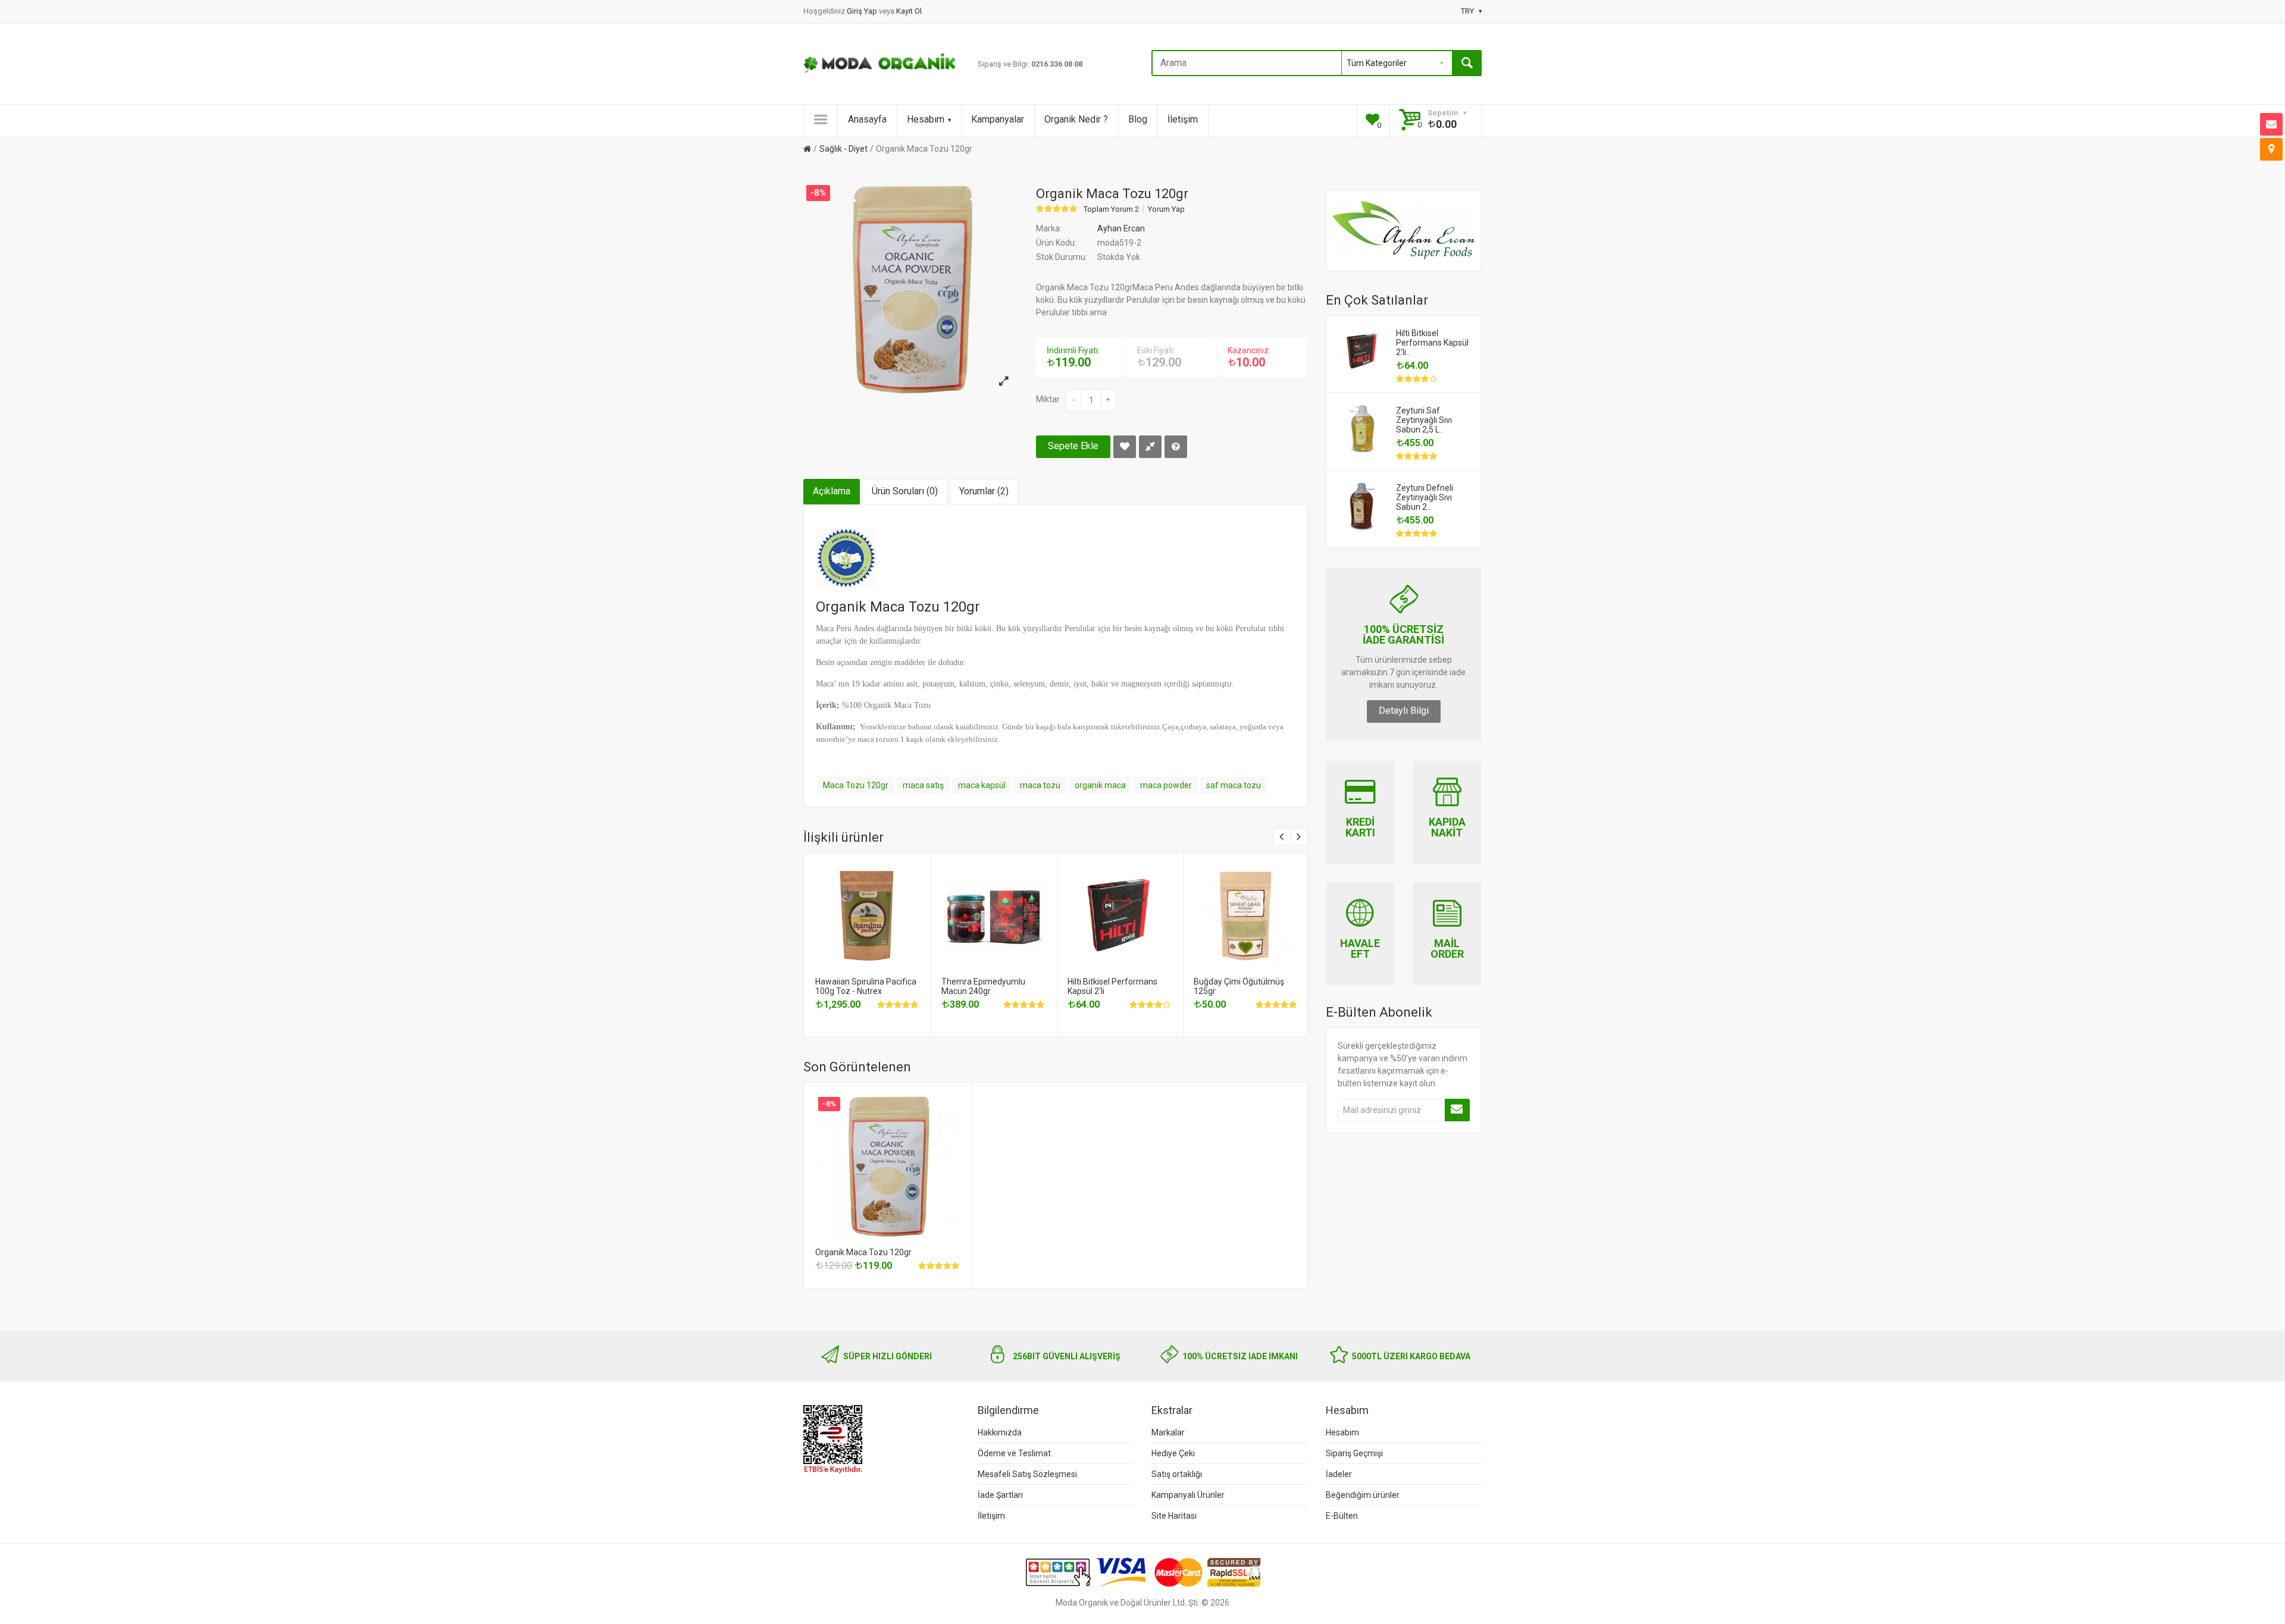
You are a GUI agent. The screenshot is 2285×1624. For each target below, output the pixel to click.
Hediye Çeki (1173, 1453)
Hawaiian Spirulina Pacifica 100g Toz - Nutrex (866, 986)
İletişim (1183, 119)
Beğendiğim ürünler (1363, 1495)
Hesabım (926, 119)
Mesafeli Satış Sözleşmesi (1027, 1474)
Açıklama (832, 491)
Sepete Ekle (1073, 446)
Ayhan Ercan (1121, 228)
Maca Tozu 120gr (856, 785)
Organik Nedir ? (1076, 119)
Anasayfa (867, 119)
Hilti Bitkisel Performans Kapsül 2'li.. (1432, 343)
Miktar (1048, 399)
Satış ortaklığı (1177, 1474)
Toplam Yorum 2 (1111, 209)
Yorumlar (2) (984, 491)
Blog (1138, 119)
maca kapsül (982, 785)
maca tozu (1040, 785)
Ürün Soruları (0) (905, 491)
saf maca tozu (1234, 785)
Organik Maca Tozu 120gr (924, 149)
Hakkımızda (1000, 1432)
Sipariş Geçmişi (1354, 1453)
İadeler (1339, 1474)
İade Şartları (1000, 1495)
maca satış (923, 785)
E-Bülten (1342, 1516)
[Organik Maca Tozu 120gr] (1003, 382)
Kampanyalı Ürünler (1188, 1495)
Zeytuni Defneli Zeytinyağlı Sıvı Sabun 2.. (1425, 497)
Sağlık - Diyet (843, 149)
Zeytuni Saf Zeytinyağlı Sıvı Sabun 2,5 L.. (1424, 420)
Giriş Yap (863, 11)
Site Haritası (1174, 1516)
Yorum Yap (1166, 209)
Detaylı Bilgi (1404, 711)
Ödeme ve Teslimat (1014, 1453)
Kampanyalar (998, 119)
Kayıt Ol (909, 11)
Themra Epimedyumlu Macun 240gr (983, 986)
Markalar (1168, 1432)
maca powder (1166, 785)
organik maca (1100, 785)
